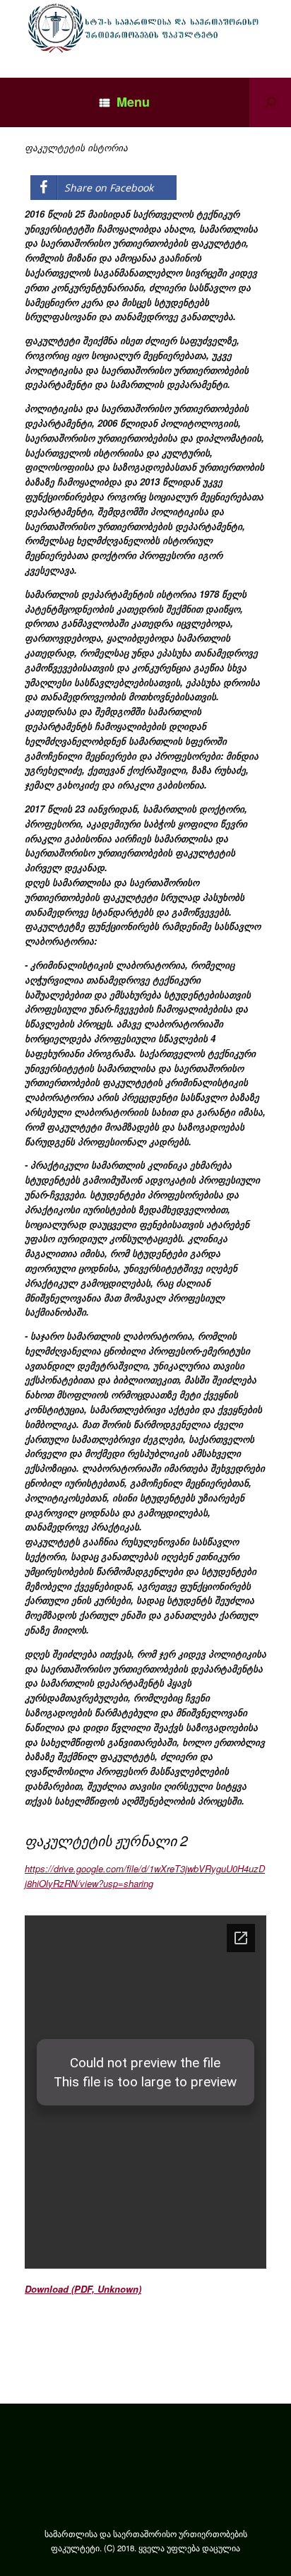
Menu (133, 102)
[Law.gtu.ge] (145, 28)
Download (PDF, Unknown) (83, 2289)
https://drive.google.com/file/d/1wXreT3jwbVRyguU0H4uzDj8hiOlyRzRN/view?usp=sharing (145, 1876)
